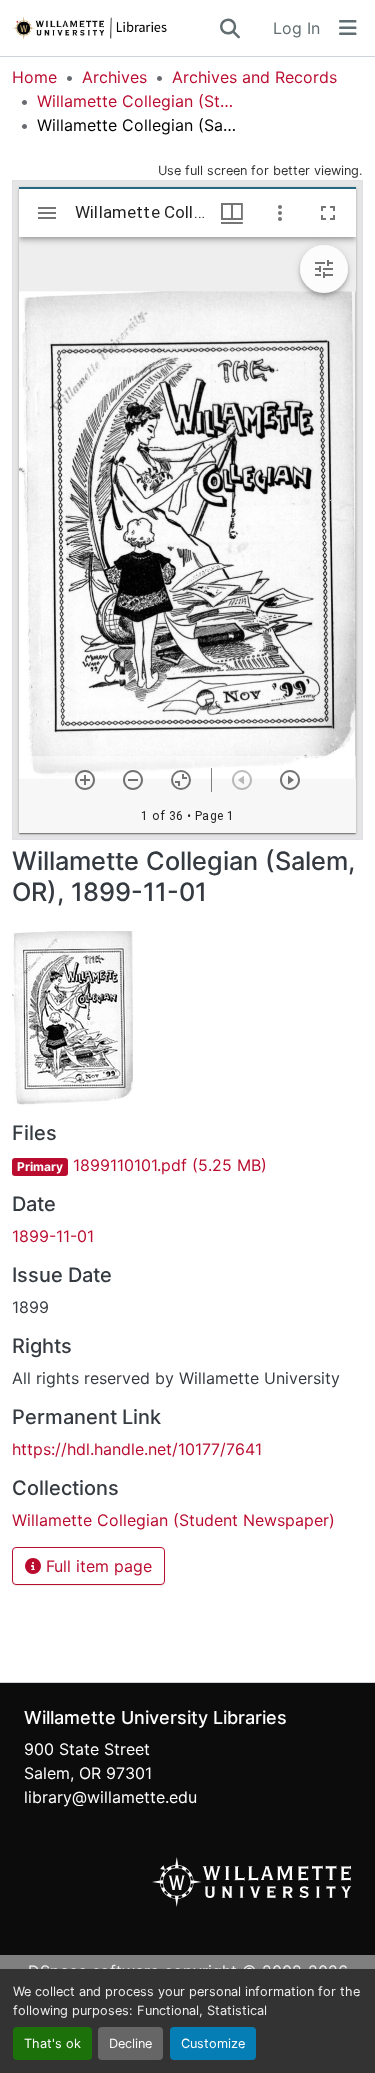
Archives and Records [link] (254, 77)
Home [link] (34, 77)
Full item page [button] (96, 1566)
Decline (130, 2043)
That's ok (52, 2043)
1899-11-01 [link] (53, 1236)
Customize (213, 2043)
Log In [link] (296, 28)
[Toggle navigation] (348, 28)
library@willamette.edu (110, 1797)
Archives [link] (114, 77)
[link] (187, 1165)
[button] (114, 28)
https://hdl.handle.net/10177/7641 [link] (137, 1449)
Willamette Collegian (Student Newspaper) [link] (137, 101)
